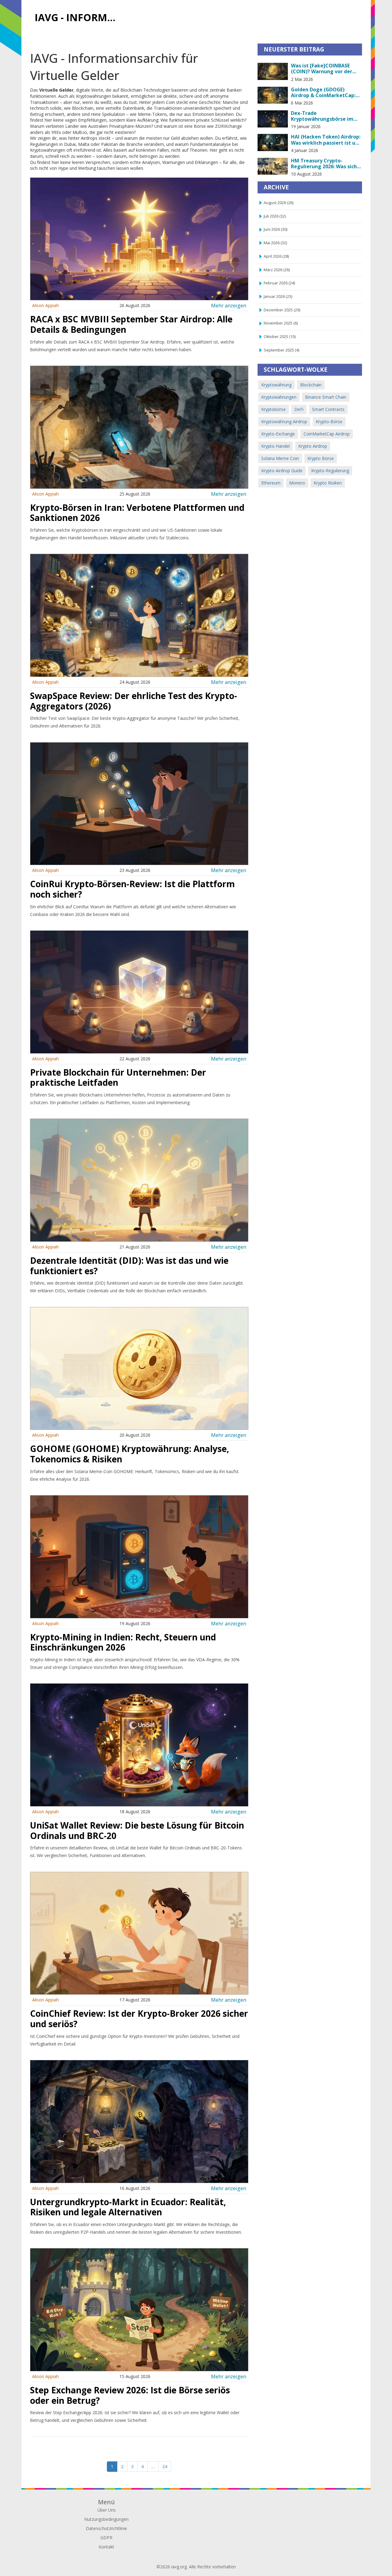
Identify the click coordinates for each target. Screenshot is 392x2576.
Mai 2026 (275, 243)
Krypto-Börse (329, 422)
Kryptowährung (276, 385)
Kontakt (106, 2547)
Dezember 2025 (282, 310)
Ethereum (271, 483)
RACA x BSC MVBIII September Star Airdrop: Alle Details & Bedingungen (131, 324)
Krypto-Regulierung (330, 471)
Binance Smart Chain (326, 397)
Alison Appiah (45, 305)
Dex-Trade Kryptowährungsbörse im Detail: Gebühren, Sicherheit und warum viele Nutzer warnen (326, 116)
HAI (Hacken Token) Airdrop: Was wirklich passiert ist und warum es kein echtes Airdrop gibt (326, 140)
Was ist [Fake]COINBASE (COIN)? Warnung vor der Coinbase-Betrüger (322, 69)
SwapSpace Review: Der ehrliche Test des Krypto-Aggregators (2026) (134, 701)
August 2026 (279, 203)
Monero (297, 483)
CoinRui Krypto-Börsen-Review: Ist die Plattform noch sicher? (132, 889)
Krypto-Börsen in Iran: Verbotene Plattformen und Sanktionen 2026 (137, 513)
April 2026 (276, 256)
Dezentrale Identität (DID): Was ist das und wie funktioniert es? (129, 1266)
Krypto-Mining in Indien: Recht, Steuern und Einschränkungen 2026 (123, 1642)
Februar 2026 (279, 283)
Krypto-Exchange (278, 434)
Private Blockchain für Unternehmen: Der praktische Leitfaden (118, 1077)
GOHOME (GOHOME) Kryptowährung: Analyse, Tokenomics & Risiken (130, 1454)
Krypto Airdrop (313, 446)
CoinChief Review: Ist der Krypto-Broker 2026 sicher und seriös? (139, 2019)
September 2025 (281, 350)
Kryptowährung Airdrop (284, 422)
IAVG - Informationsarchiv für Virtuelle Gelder (78, 17)
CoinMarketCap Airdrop (327, 434)
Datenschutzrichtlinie (106, 2528)
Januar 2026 (278, 296)
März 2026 (277, 270)
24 (165, 2466)
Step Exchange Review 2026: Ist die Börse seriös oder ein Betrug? (130, 2395)
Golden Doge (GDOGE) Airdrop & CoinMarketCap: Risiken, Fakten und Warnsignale (323, 93)
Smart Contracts (328, 409)
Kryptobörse (273, 409)
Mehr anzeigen (229, 305)
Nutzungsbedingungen (106, 2519)
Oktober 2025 (280, 337)
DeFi (299, 409)
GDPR (106, 2538)
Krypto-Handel (275, 446)
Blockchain (311, 385)
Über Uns (107, 2510)
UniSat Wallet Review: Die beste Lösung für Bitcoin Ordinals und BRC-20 (137, 1830)
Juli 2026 (275, 216)
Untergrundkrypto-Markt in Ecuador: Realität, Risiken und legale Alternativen (128, 2207)
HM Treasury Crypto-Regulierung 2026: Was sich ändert (324, 164)
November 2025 (281, 323)
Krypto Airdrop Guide (282, 471)
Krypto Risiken (328, 483)
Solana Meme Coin (280, 458)
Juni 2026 (275, 229)
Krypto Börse (321, 458)
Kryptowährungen (279, 397)
